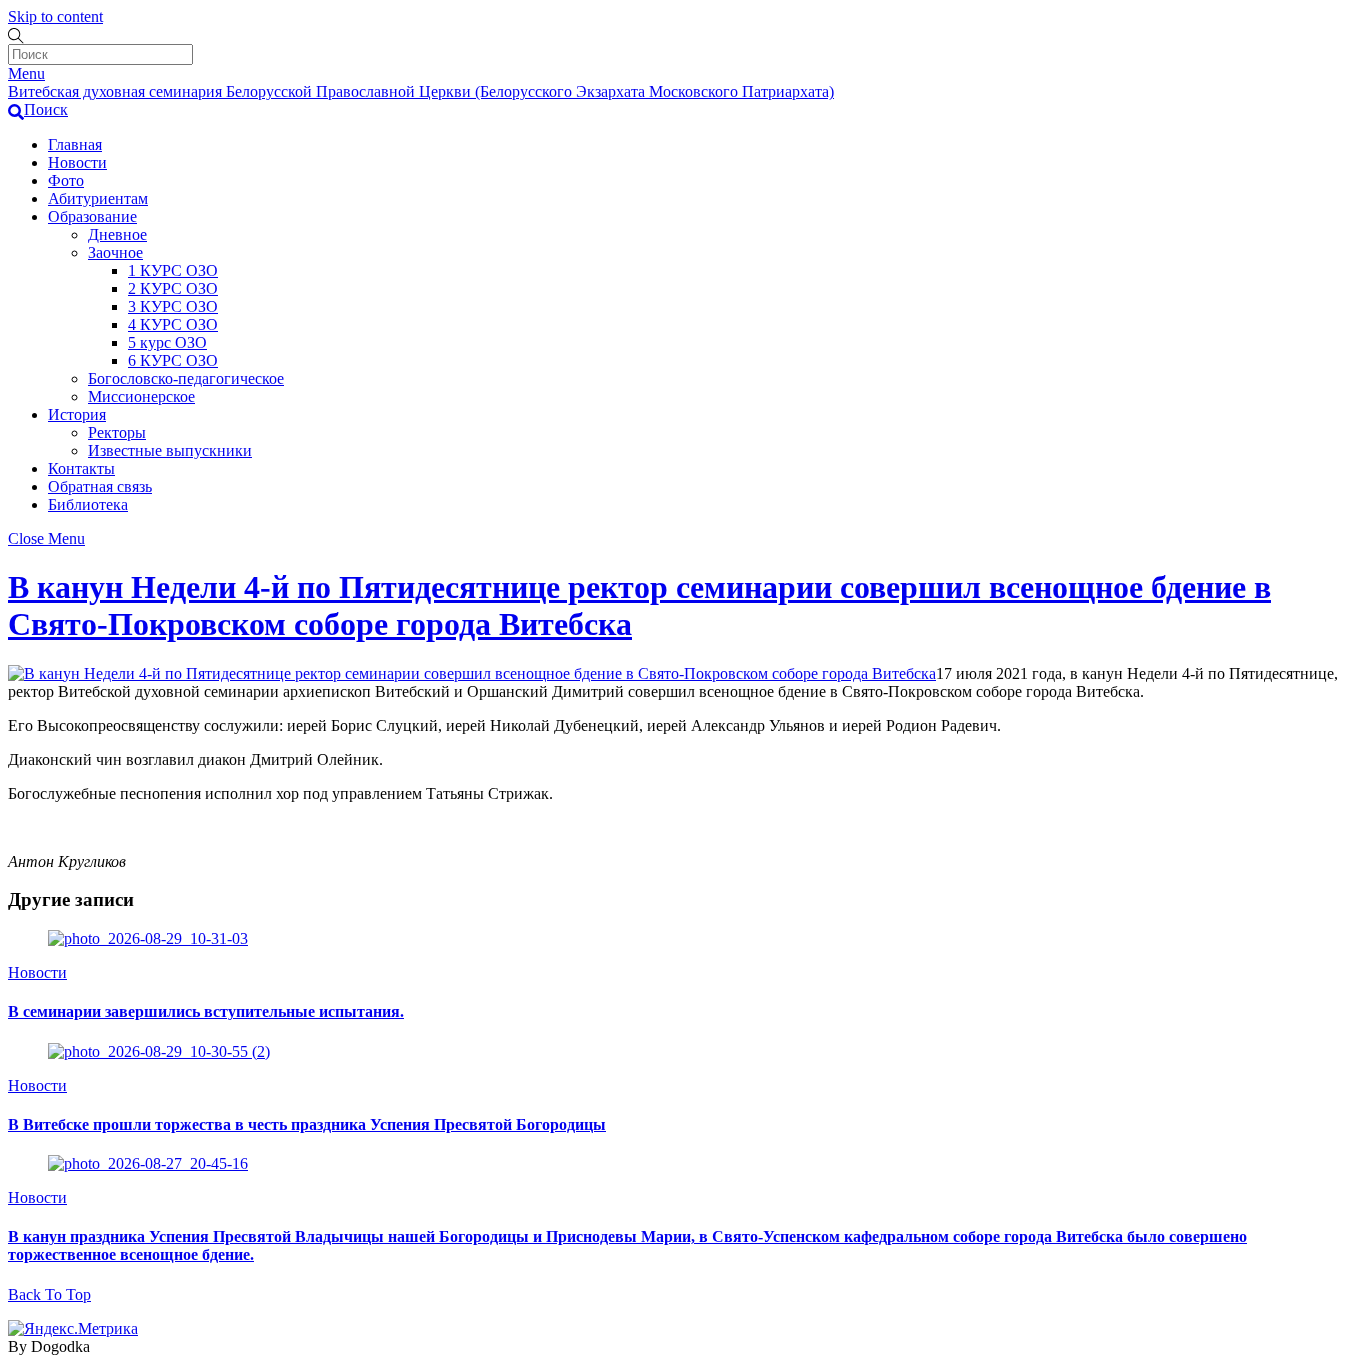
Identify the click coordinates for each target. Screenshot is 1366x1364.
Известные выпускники (170, 450)
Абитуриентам (98, 198)
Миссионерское (141, 396)
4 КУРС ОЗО (173, 324)
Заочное (115, 252)
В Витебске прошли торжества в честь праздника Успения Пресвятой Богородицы (307, 1124)
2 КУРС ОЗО (173, 288)
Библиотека (88, 504)
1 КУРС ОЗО (173, 270)
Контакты (81, 468)
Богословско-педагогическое (186, 378)
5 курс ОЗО (167, 342)
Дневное (117, 234)
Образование (92, 216)
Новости (77, 162)
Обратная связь (100, 486)
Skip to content (55, 16)
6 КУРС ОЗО (173, 360)
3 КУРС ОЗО (173, 306)
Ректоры (117, 432)
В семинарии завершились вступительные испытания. (206, 1011)
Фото (66, 180)
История (77, 414)
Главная (75, 144)
